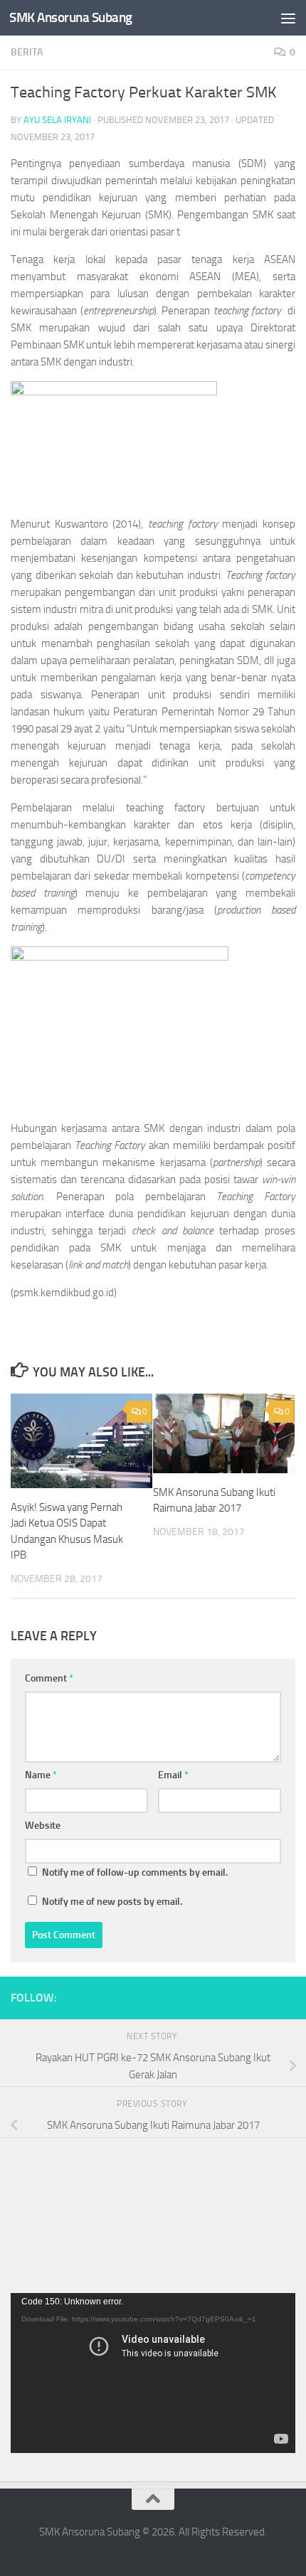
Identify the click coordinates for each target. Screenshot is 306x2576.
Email (173, 1775)
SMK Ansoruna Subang (71, 17)
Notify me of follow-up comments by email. (135, 1872)
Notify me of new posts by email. (112, 1902)
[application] (153, 2373)
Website (43, 1826)
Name (41, 1775)
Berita (27, 52)
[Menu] (288, 18)
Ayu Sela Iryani (57, 120)
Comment (49, 1678)
